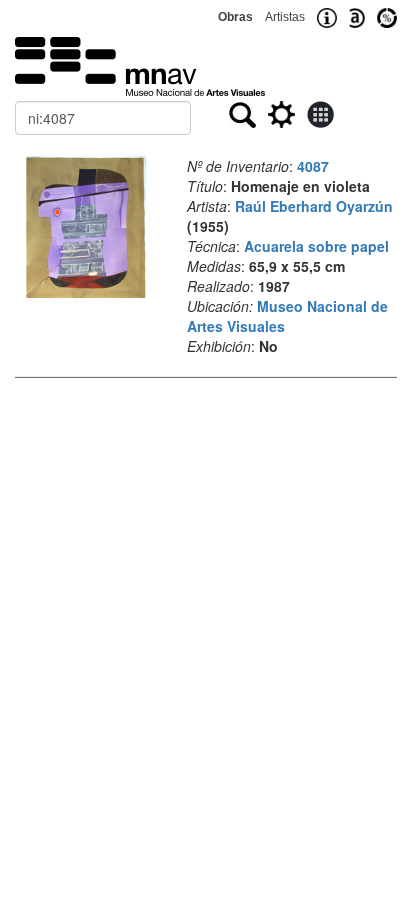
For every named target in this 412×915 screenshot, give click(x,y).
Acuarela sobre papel (316, 246)
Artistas (285, 17)
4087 (313, 166)
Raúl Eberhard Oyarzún (314, 206)
